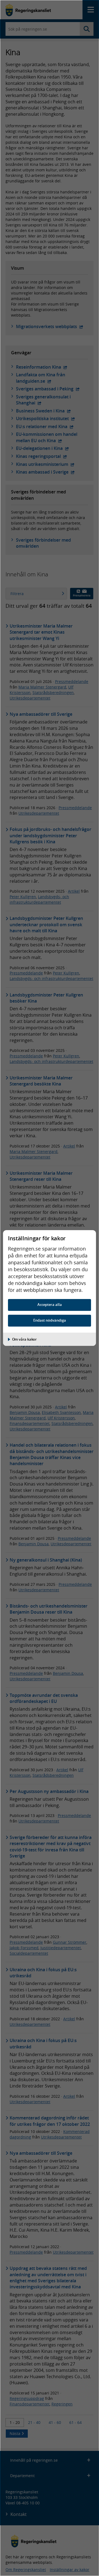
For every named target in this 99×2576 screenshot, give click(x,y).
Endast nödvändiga (50, 1320)
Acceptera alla (50, 1305)
